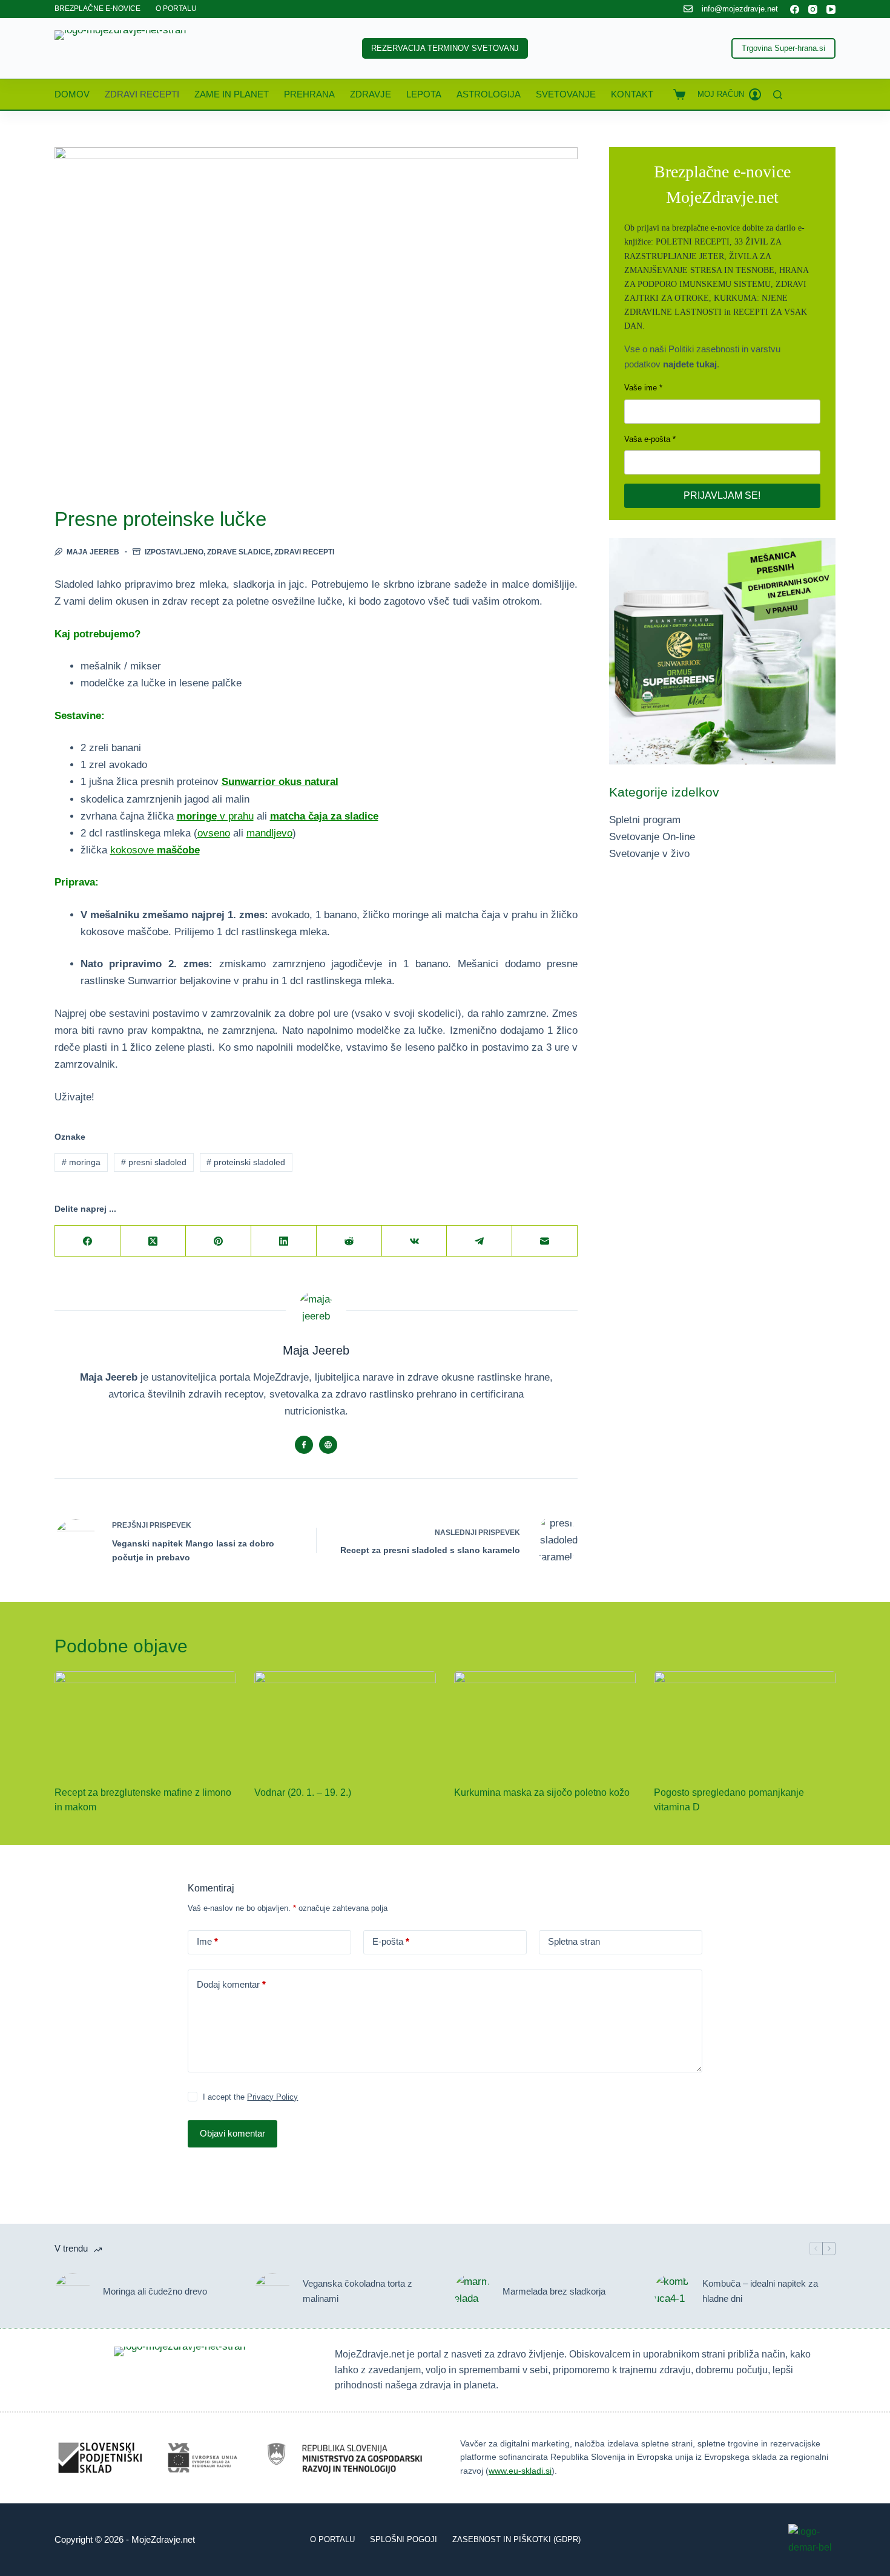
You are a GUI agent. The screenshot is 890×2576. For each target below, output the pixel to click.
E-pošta (391, 1941)
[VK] (415, 1241)
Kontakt (632, 94)
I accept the (250, 2097)
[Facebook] (795, 9)
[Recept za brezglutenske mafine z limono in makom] (145, 1722)
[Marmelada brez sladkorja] (472, 2292)
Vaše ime (641, 388)
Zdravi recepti (142, 94)
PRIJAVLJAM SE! (722, 495)
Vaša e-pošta (647, 439)
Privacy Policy (272, 2097)
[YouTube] (831, 9)
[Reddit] (349, 1241)
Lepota (424, 94)
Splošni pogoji (404, 2539)
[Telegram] (480, 1241)
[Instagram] (813, 9)
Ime (207, 1941)
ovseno (214, 833)
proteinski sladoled (246, 1162)
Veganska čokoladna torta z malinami (358, 2291)
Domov (72, 94)
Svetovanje (566, 94)
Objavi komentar (232, 2133)
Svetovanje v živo (649, 854)
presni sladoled (154, 1162)
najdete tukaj (690, 364)
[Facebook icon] (304, 1445)
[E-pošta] (545, 1241)
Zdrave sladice (239, 552)
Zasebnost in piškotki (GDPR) (516, 2539)
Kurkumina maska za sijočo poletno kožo (542, 1792)
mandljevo (269, 833)
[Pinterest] (219, 1241)
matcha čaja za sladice (324, 816)
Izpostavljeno (174, 552)
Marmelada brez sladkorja (554, 2291)
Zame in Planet (232, 94)
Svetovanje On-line (652, 837)
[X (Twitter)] (153, 1241)
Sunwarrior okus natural (280, 782)
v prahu (215, 816)
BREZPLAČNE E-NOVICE (97, 8)
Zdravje (371, 94)
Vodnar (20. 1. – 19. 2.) (303, 1792)
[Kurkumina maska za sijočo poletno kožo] (545, 1722)
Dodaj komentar (231, 1984)
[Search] (778, 95)
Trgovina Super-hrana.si (783, 48)
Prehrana (309, 94)
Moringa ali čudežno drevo (155, 2291)
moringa (81, 1162)
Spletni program (645, 820)
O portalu (332, 2539)
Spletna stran (574, 1941)
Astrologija (489, 94)
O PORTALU (176, 8)
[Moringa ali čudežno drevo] (73, 2292)
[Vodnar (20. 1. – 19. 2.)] (345, 1722)
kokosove (155, 850)
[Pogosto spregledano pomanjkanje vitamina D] (745, 1722)
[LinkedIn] (284, 1241)
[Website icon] (328, 1445)
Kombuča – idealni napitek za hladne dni (760, 2291)
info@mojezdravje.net (740, 9)
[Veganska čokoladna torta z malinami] (272, 2292)
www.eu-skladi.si (520, 2471)
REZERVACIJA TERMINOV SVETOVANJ (445, 48)
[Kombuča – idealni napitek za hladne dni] (672, 2292)
